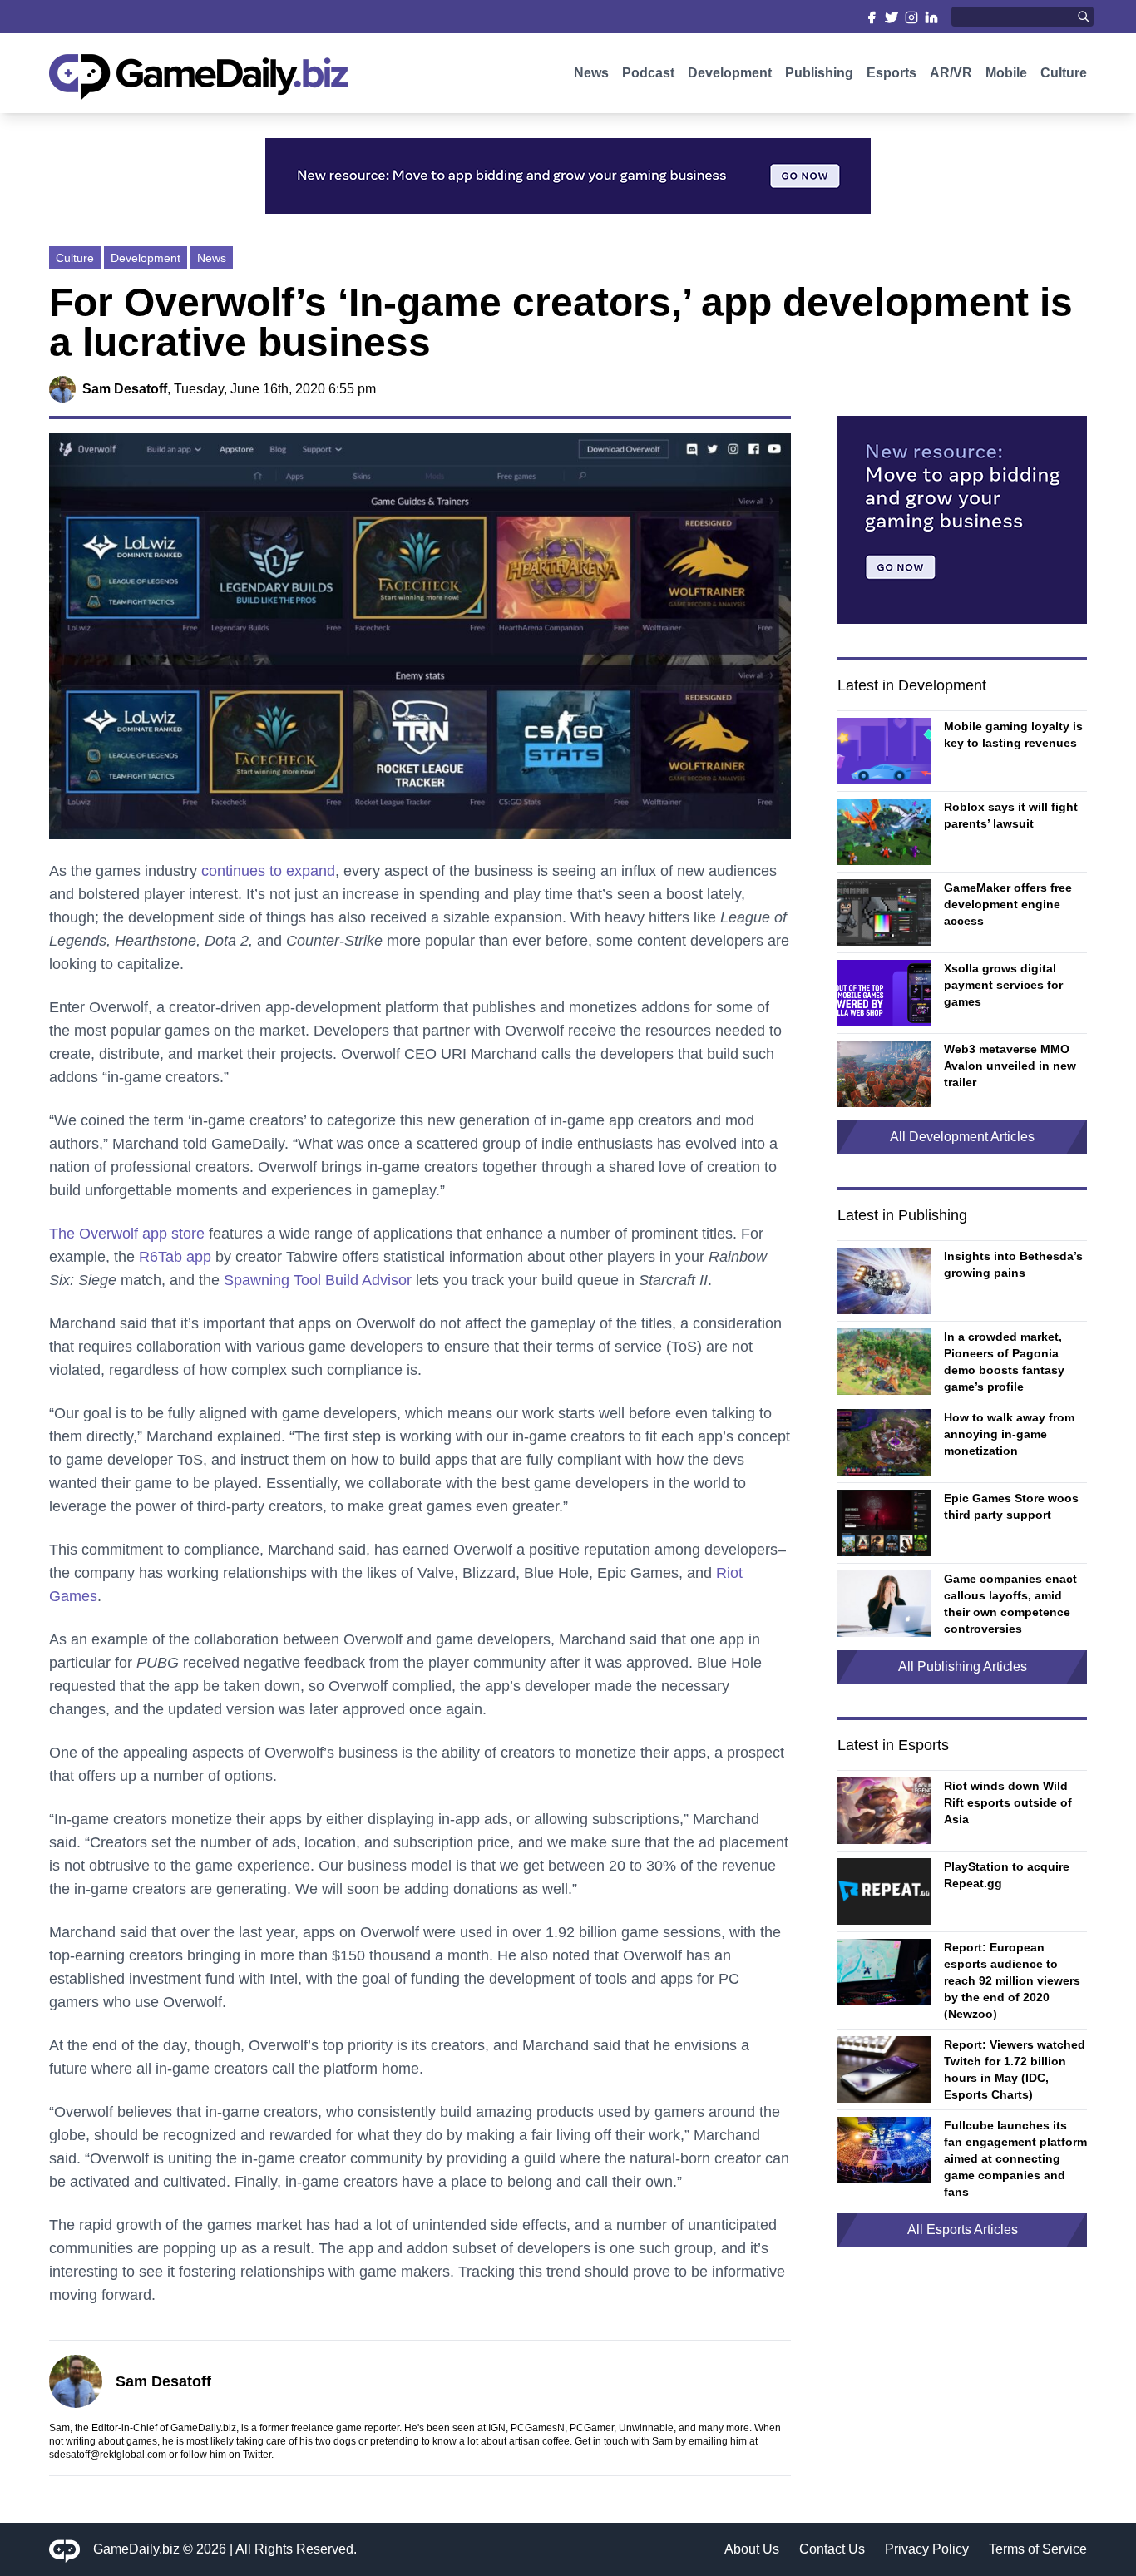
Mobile (1006, 73)
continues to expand (268, 871)
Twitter (257, 2455)
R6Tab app (175, 1257)
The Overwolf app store (127, 1234)
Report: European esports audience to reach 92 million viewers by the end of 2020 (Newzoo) (1012, 1980)
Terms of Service (1038, 2549)
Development (730, 73)
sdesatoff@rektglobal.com (108, 2455)
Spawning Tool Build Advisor (318, 1280)
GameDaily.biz (136, 2549)
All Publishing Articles (963, 1666)
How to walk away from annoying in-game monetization (1009, 1434)
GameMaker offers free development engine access (1008, 904)
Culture (1064, 73)
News (591, 73)
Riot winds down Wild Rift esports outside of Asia (1008, 1802)
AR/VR (951, 73)
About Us (752, 2549)
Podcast (648, 73)
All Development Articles (962, 1137)
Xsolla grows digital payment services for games (1003, 985)
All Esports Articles (963, 2230)
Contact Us (832, 2549)
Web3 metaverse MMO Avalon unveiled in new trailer (1010, 1066)
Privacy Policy (927, 2549)
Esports (892, 73)
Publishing (819, 73)
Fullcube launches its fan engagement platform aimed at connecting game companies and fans (1015, 2158)
